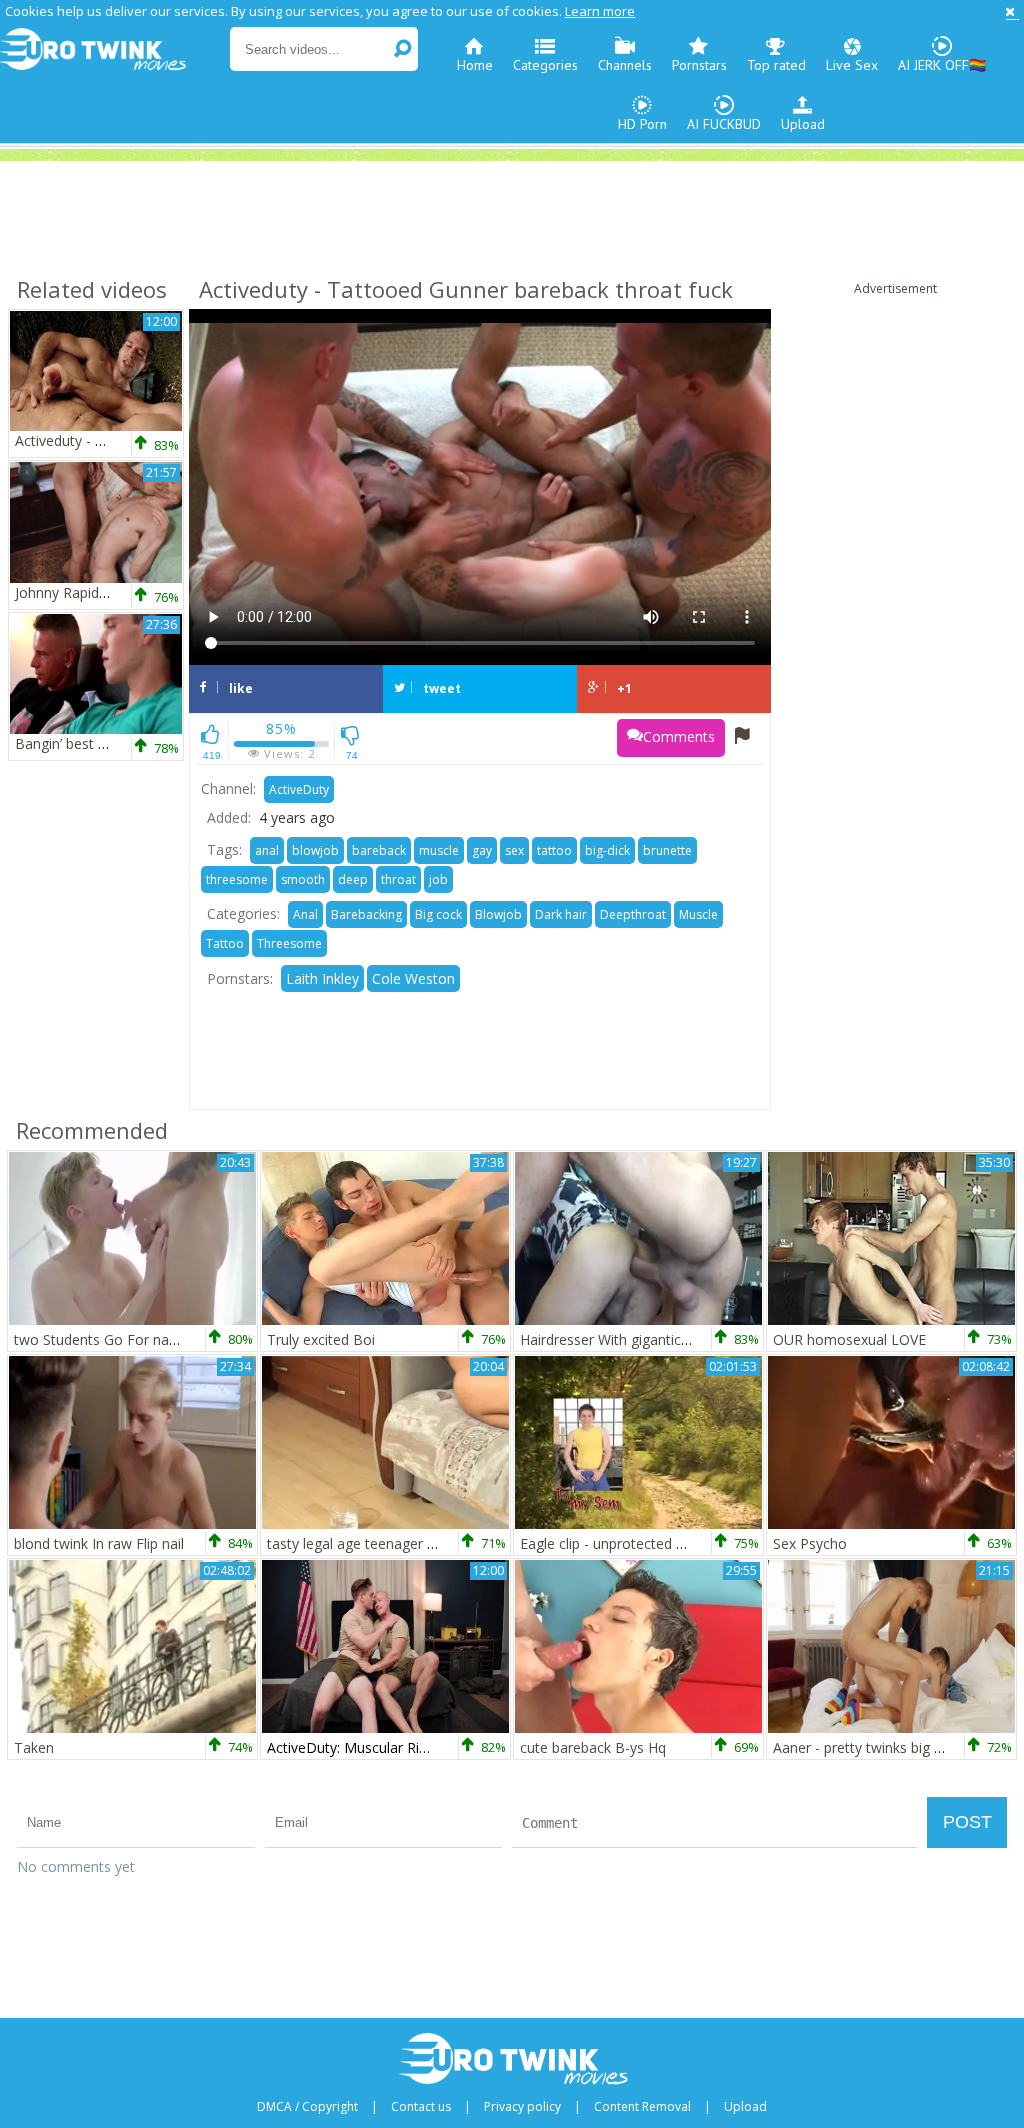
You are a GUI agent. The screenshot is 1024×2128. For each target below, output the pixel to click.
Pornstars (699, 65)
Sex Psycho (810, 1543)
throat (398, 879)
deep (353, 879)
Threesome (289, 943)
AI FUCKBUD (724, 124)
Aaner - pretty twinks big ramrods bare (897, 1747)
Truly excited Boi (321, 1339)
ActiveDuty (299, 789)
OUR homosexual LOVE (849, 1339)
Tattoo (225, 943)
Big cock (438, 914)
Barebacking (366, 914)
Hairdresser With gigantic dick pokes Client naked (678, 1339)
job (438, 879)
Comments (679, 736)
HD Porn (642, 124)
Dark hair (561, 914)
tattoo (554, 850)
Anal (305, 914)
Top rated (776, 65)
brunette (667, 850)
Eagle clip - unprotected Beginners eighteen (660, 1543)
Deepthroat (633, 914)
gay (482, 850)
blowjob (315, 850)
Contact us (421, 2107)
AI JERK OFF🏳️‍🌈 (942, 65)
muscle (439, 850)
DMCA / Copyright (307, 2107)
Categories (545, 65)
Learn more (600, 11)
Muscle (698, 914)
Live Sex (852, 65)
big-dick (607, 850)
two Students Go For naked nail (116, 1339)
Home (475, 65)
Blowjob (498, 914)
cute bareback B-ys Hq (593, 1747)
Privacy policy (522, 2107)
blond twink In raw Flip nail (99, 1543)
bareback (379, 850)
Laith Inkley (322, 978)
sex (514, 850)
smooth (303, 879)
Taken (34, 1747)
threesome (237, 879)
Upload (803, 124)
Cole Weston (413, 978)
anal (267, 850)
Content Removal (642, 2107)
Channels (625, 65)
